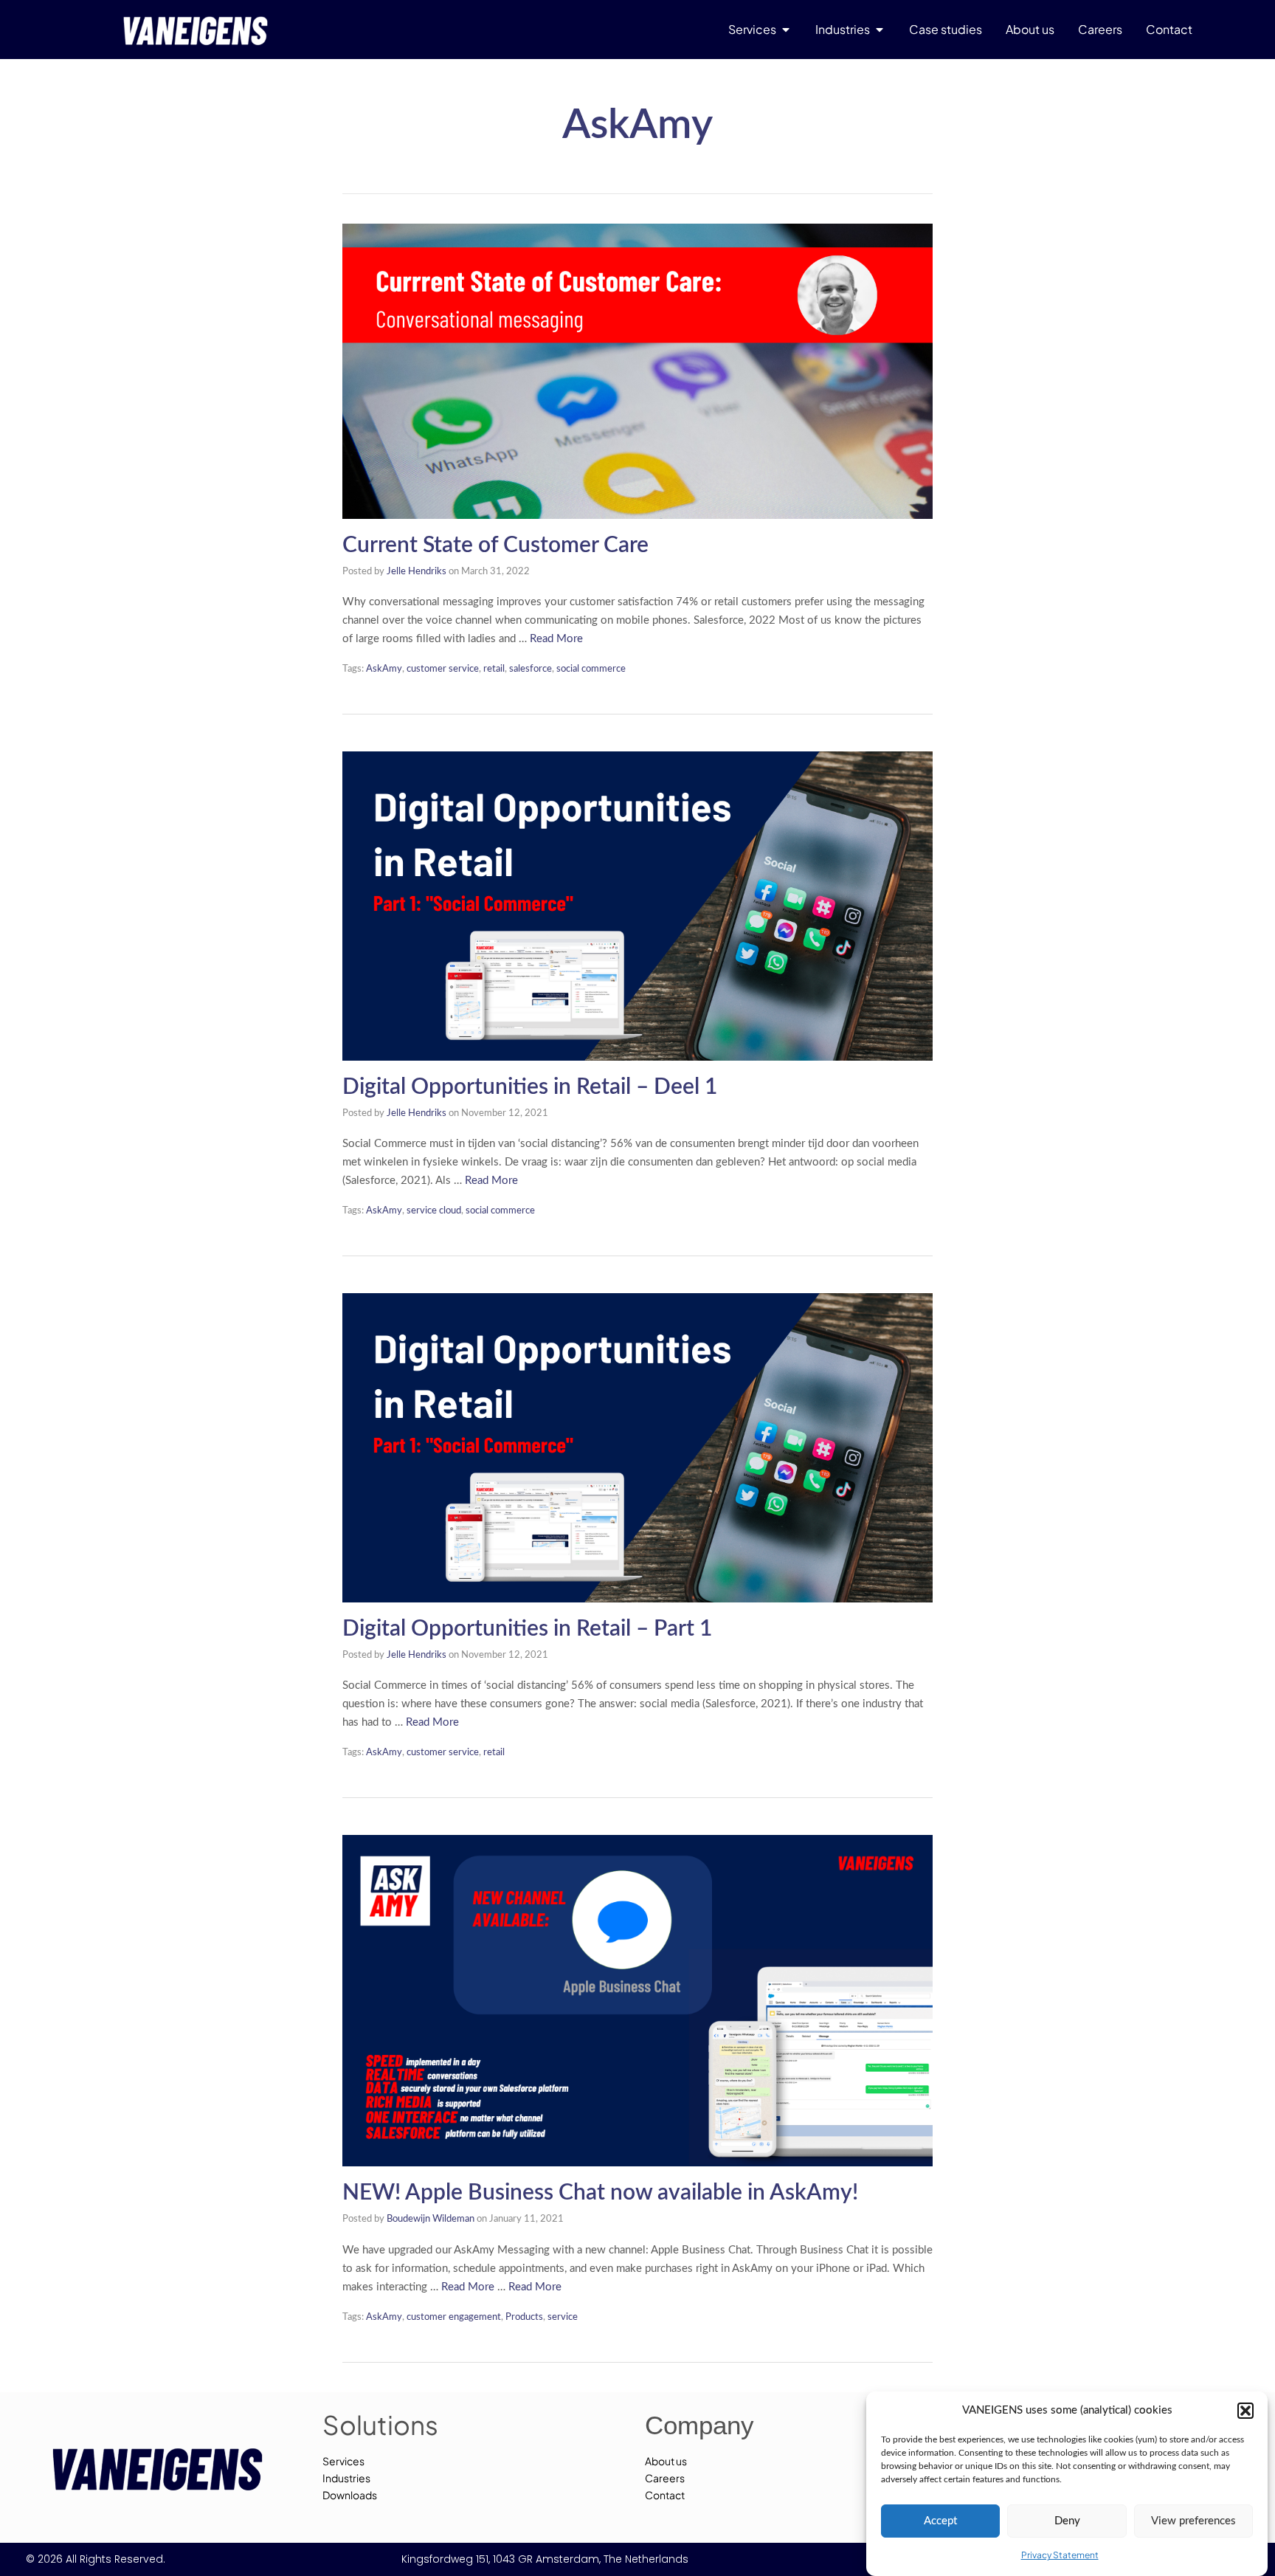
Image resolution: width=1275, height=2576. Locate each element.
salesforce (531, 669)
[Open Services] (786, 30)
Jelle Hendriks (417, 572)
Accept (940, 2521)
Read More (556, 639)
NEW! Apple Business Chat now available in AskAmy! (600, 2193)
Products (524, 2317)
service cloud (434, 1211)
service (563, 2317)
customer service (443, 669)
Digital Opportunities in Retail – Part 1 (527, 1629)
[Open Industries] (880, 30)
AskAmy (384, 669)
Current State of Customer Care (495, 545)
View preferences (1193, 2521)
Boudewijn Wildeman (431, 2219)
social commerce (591, 669)
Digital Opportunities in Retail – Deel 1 (530, 1087)
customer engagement (454, 2317)
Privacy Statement (1060, 2555)
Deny (1067, 2521)
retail (494, 669)
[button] (1245, 2411)
